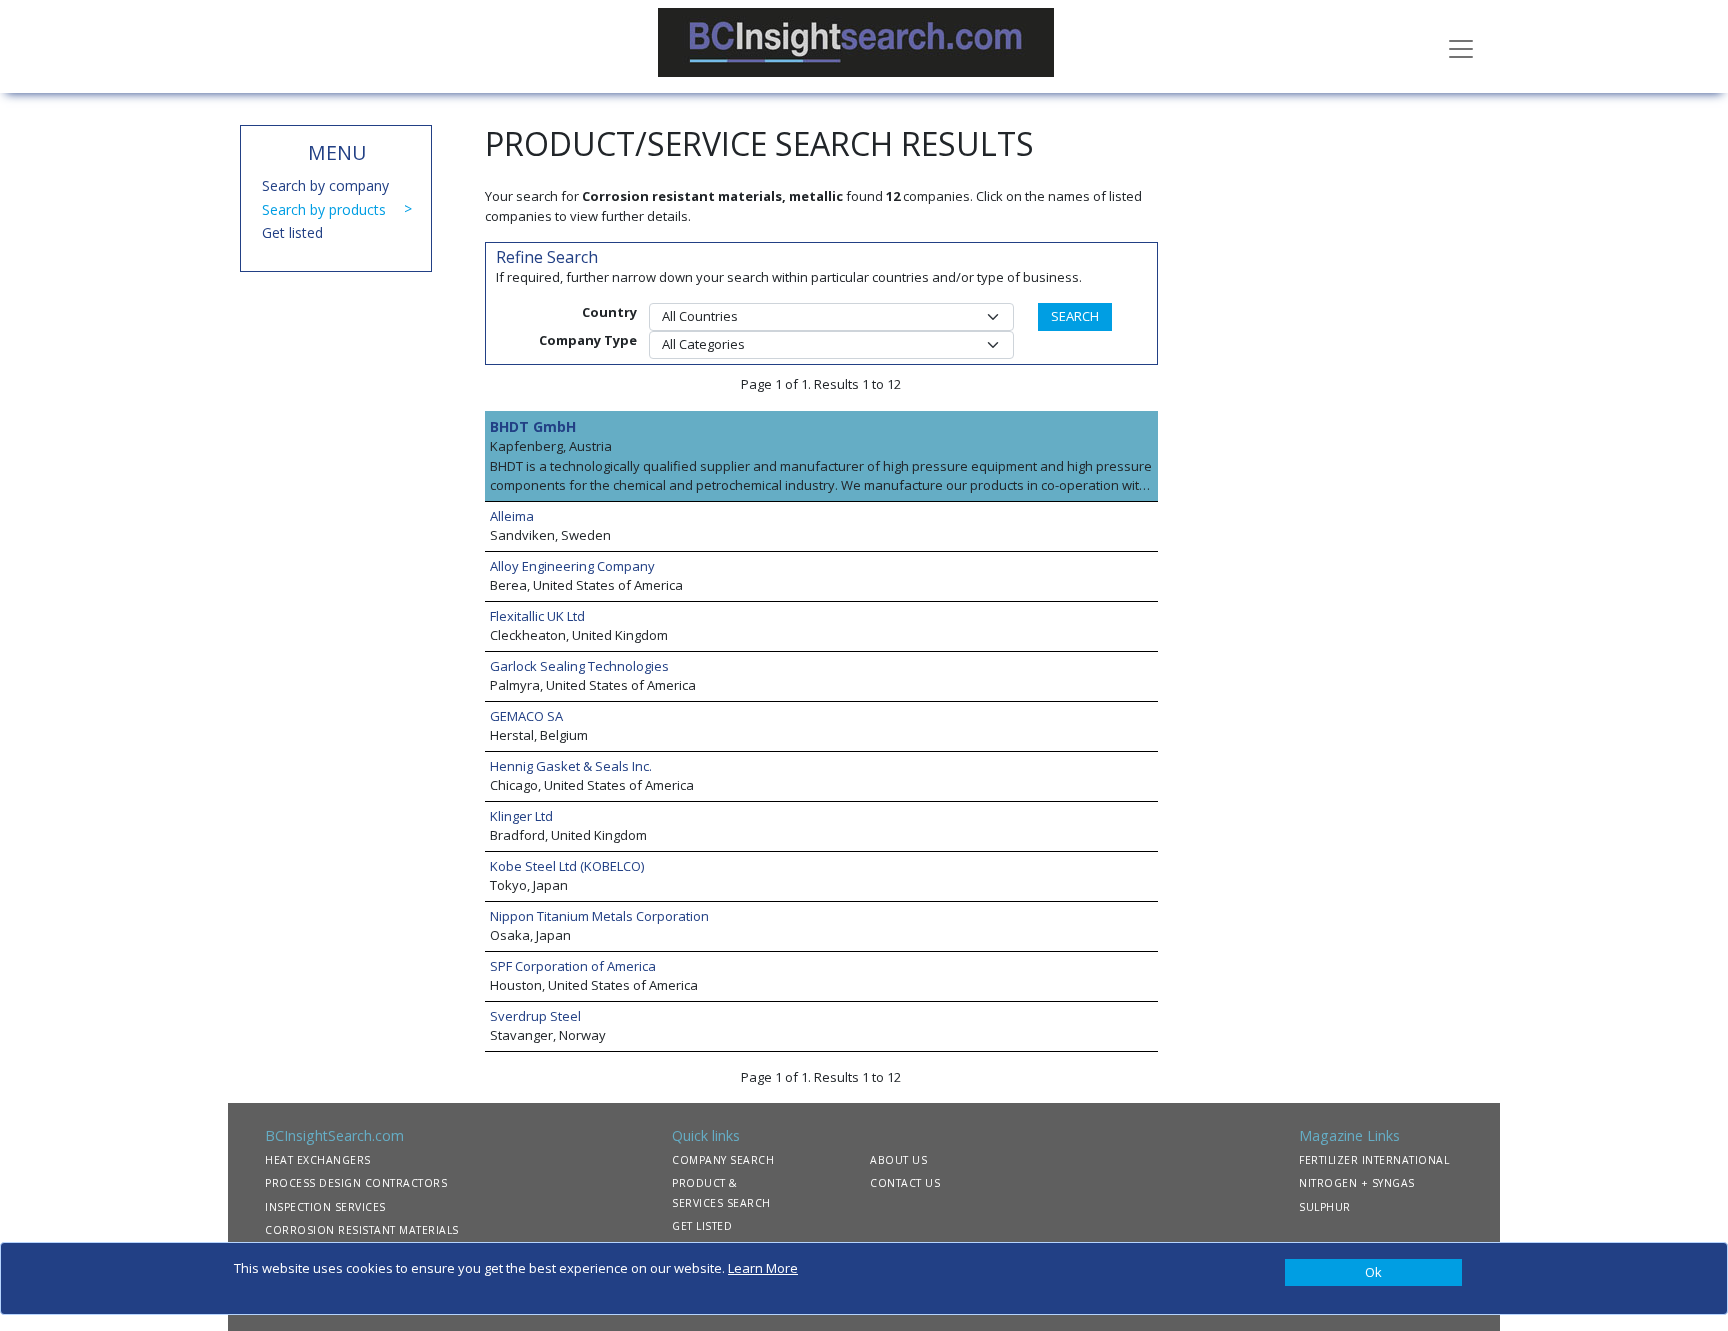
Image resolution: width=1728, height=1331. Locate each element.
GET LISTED (702, 1226)
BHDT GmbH (533, 426)
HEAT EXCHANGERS (318, 1160)
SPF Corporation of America (573, 966)
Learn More (763, 1268)
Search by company (325, 185)
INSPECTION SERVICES (325, 1207)
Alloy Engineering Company (572, 566)
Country (609, 312)
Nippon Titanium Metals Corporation (599, 916)
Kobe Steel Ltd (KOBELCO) (567, 866)
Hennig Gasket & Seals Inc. (571, 766)
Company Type (588, 340)
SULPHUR (1325, 1207)
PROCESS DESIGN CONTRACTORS (356, 1183)
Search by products (324, 209)
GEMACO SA (526, 716)
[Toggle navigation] (1461, 47)
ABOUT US (898, 1160)
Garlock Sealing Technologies (579, 666)
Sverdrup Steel (535, 1016)
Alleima (512, 516)
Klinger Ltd (521, 816)
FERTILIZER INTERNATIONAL (1374, 1160)
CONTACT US (905, 1183)
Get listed (292, 232)
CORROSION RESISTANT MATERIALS (362, 1230)
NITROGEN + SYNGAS (1357, 1183)
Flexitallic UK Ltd (537, 616)
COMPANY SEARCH (723, 1160)
